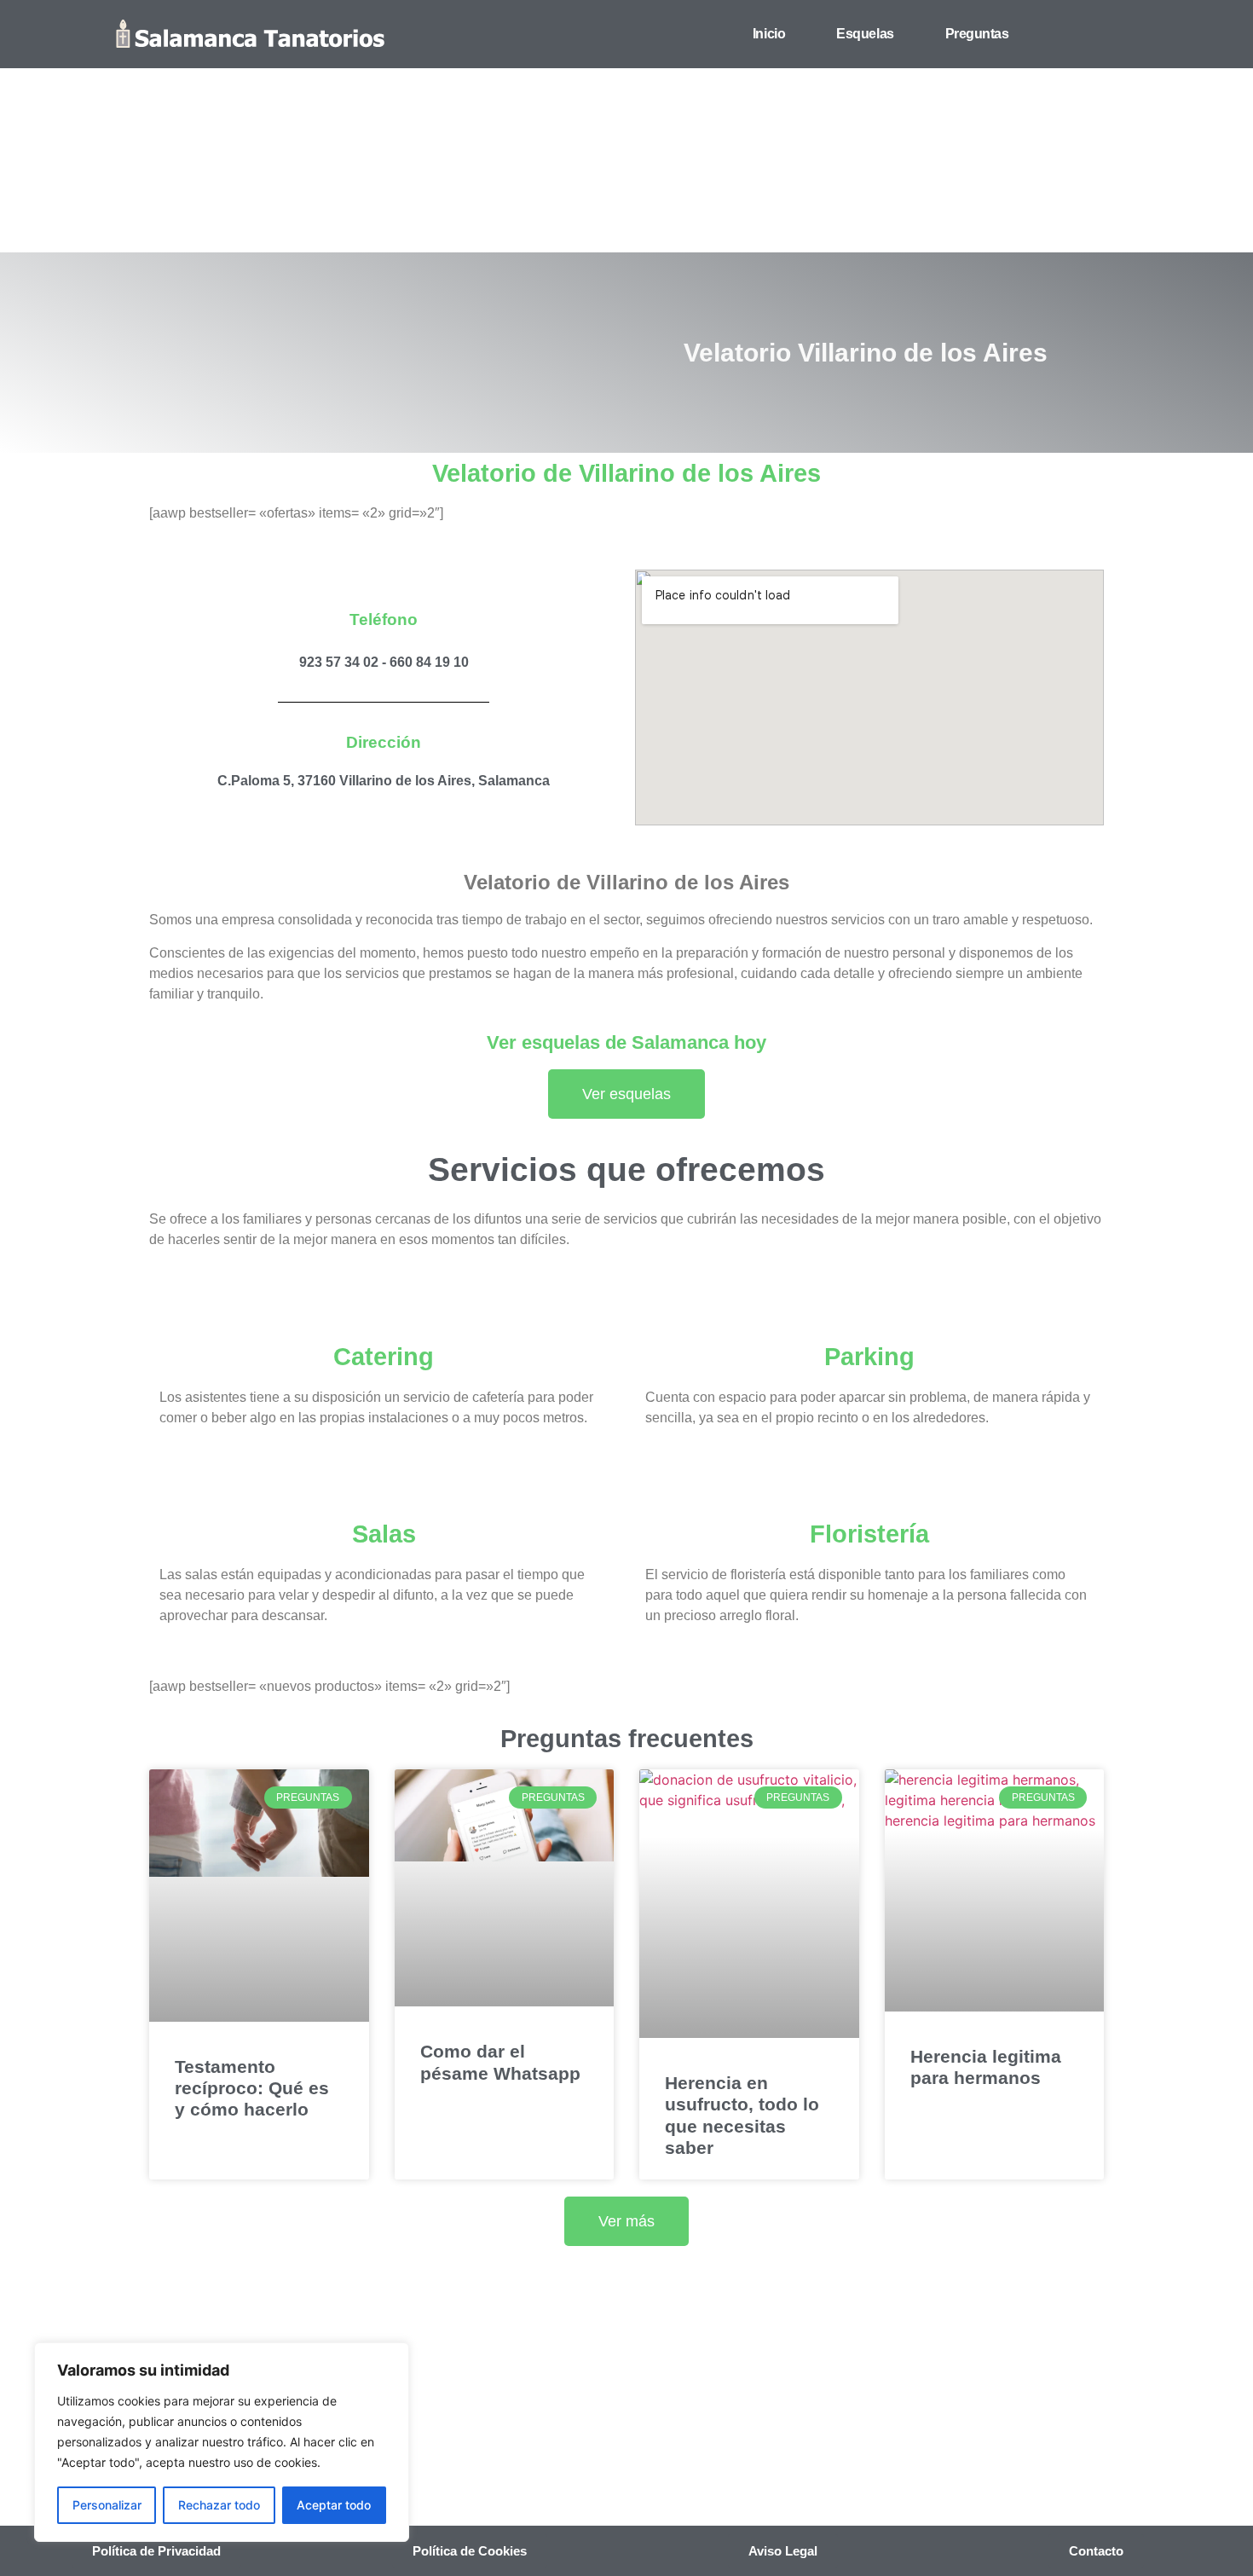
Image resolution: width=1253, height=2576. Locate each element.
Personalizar (107, 2505)
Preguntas (977, 34)
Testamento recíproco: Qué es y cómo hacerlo (252, 2088)
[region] (222, 2442)
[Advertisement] (626, 126)
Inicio (769, 34)
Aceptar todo (334, 2505)
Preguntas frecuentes (627, 1739)
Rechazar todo (219, 2505)
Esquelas (865, 34)
